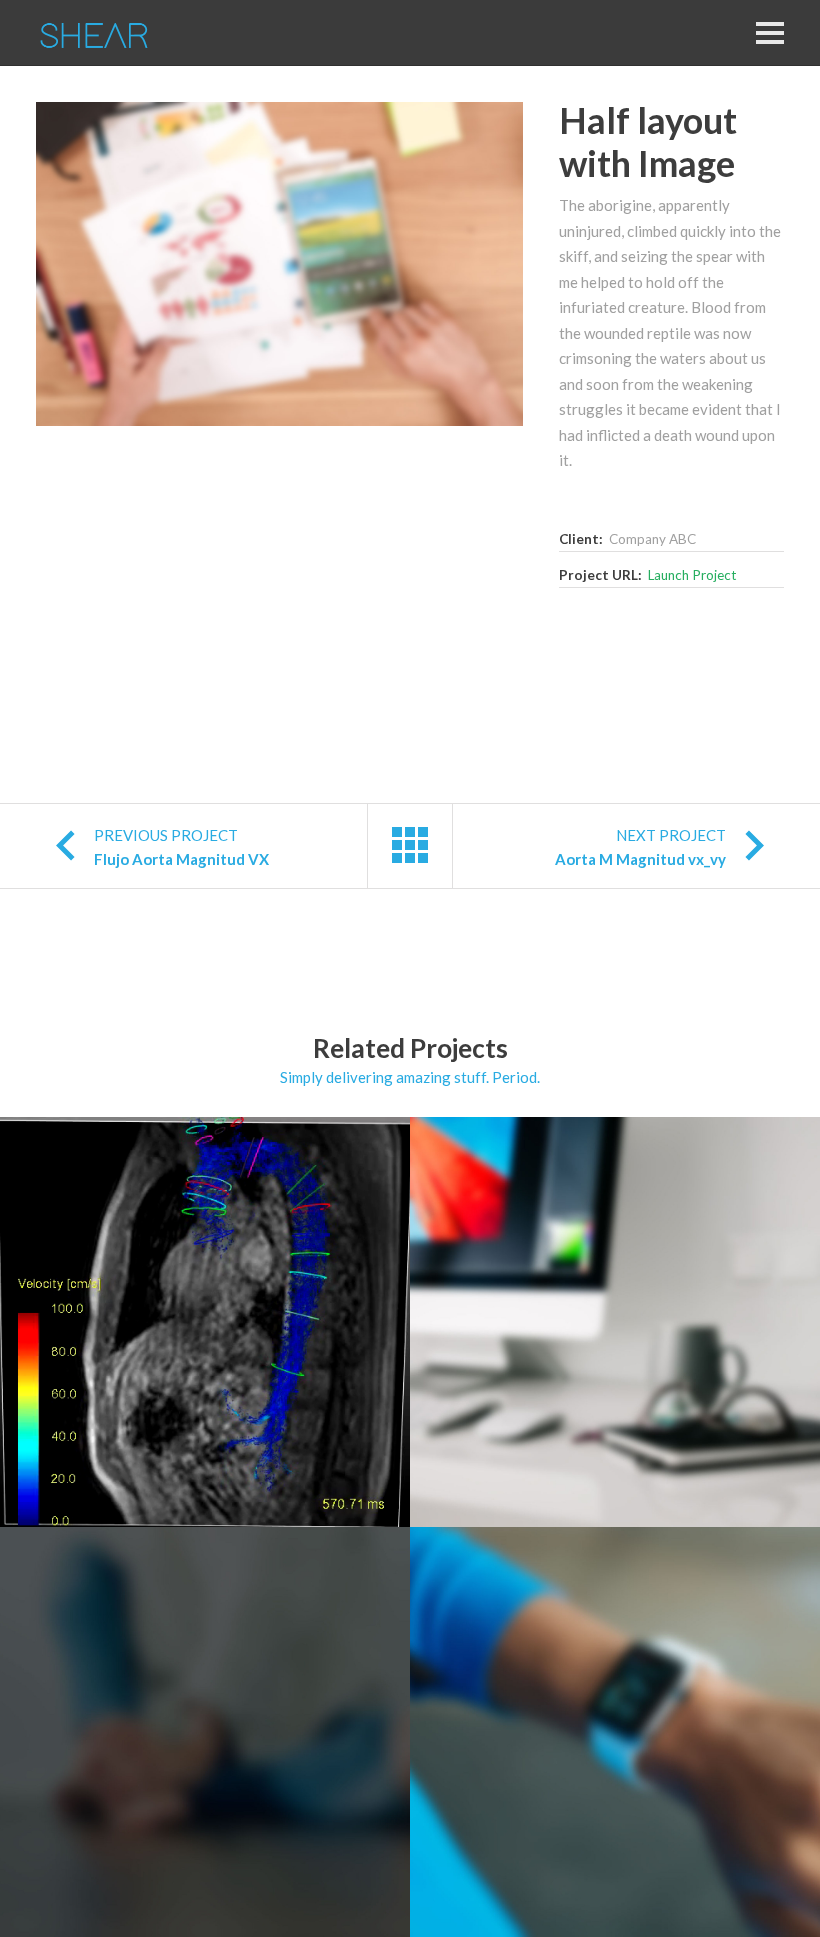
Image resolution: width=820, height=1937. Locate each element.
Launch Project (692, 575)
